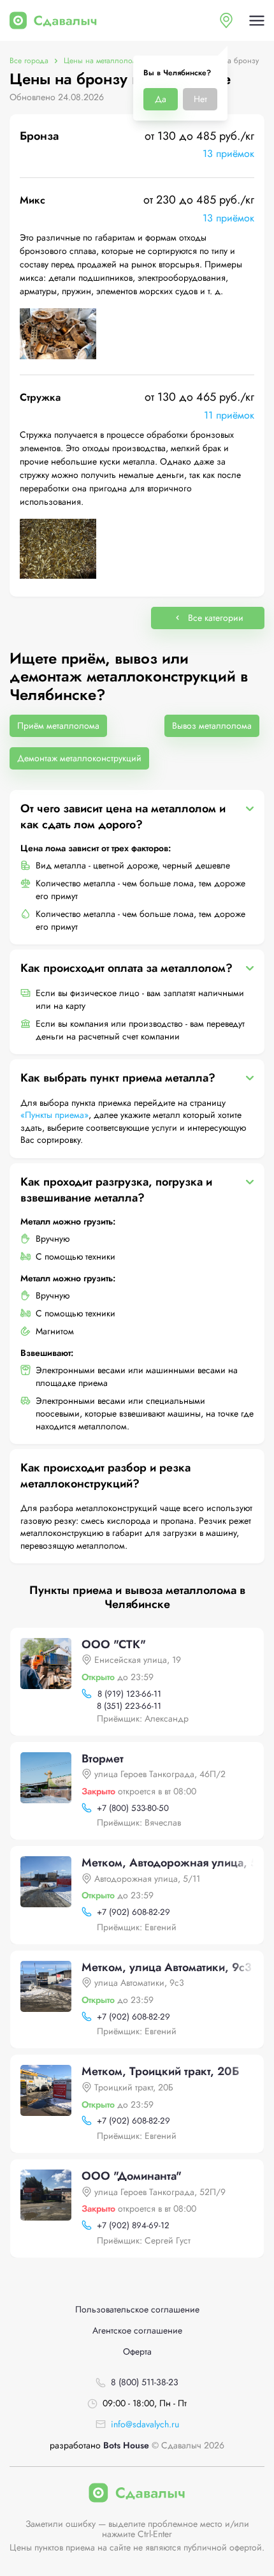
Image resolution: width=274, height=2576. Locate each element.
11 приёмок (229, 415)
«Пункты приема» (54, 1115)
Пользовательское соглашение (137, 2310)
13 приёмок (228, 153)
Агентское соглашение (137, 2331)
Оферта (137, 2352)
